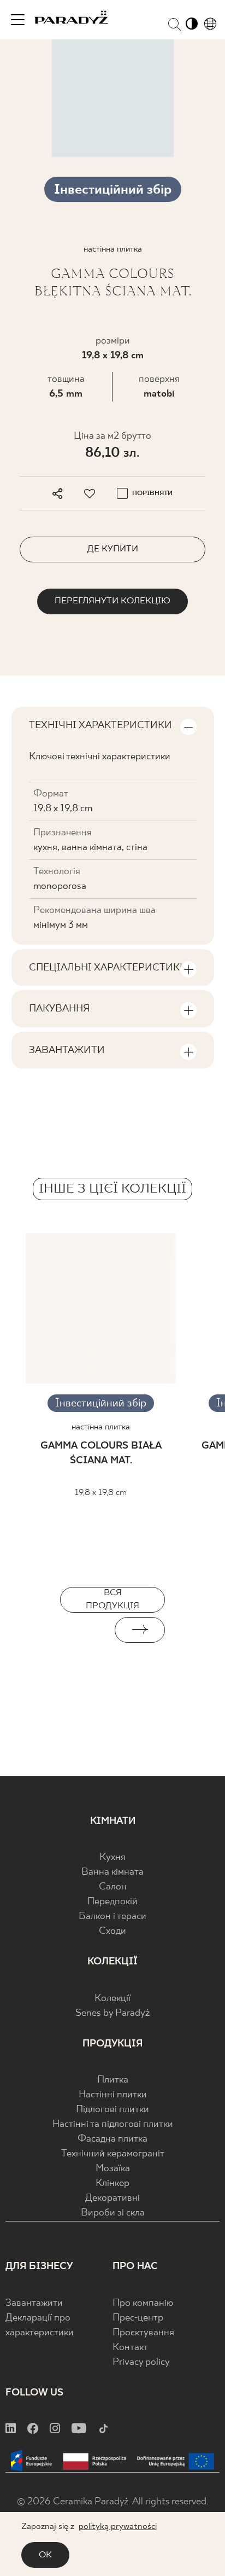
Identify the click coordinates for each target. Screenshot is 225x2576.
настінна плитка (101, 1427)
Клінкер (112, 2184)
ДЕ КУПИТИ (113, 549)
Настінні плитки (113, 2095)
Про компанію (143, 2303)
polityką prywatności (118, 2526)
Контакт (130, 2348)
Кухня (112, 1857)
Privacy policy (141, 2362)
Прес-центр (138, 2318)
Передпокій (112, 1902)
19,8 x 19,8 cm (113, 356)
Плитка (113, 2080)
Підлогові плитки (112, 2110)
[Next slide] (140, 1630)
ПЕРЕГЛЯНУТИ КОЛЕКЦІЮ (112, 601)
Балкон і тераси (112, 1917)
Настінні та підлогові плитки (113, 2124)
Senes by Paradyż (112, 2013)
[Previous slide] (85, 1630)
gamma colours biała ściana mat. (101, 1453)
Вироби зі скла (113, 2213)
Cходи (112, 1931)
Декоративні (112, 2198)
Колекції (112, 1999)
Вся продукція (112, 1599)
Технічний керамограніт (113, 2154)
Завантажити (34, 2303)
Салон (113, 1887)
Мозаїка (113, 2169)
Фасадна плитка (112, 2139)
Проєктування (143, 2333)
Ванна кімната (112, 1872)
